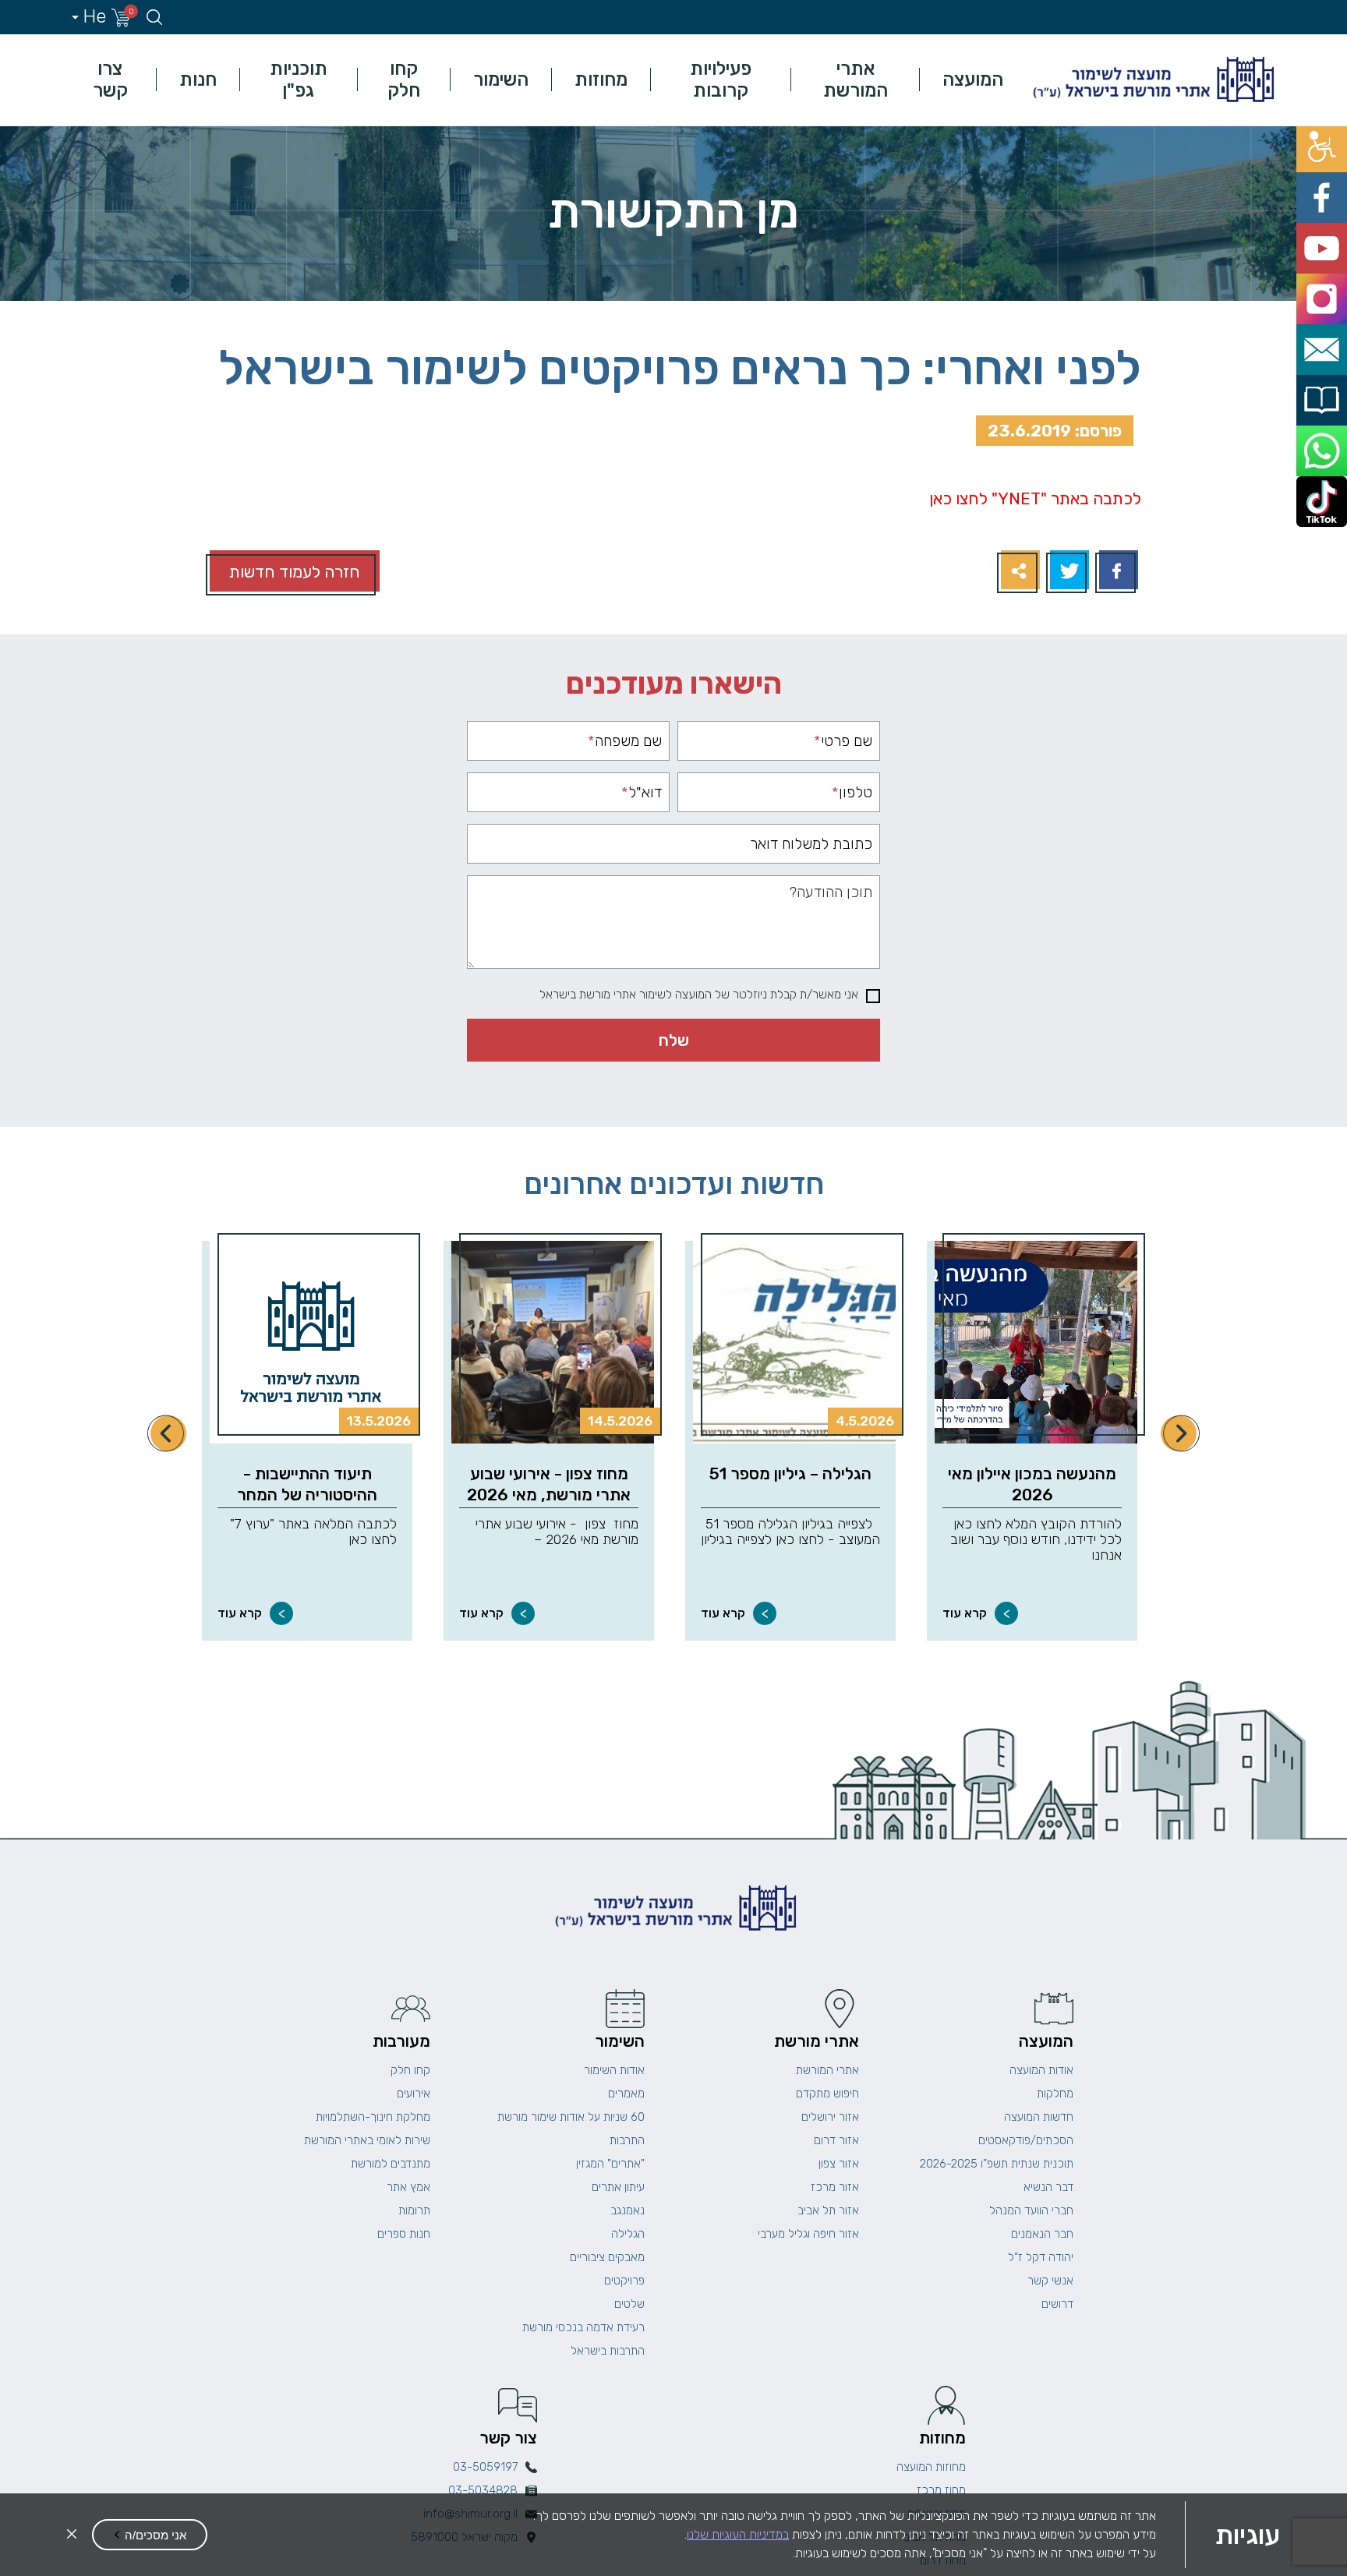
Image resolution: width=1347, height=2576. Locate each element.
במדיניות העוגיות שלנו (738, 2534)
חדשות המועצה (1039, 2117)
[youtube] (1329, 209)
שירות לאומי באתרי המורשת (367, 2140)
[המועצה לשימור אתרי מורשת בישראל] (1151, 80)
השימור (501, 80)
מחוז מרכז (941, 2490)
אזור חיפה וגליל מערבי (808, 2234)
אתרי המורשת (856, 80)
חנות (198, 80)
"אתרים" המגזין (610, 2164)
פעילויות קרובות (721, 80)
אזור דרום (836, 2140)
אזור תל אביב (828, 2210)
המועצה (973, 80)
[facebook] (1329, 174)
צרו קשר (110, 80)
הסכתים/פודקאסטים (1026, 2140)
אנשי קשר (1050, 2281)
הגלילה (628, 2234)
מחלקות (1055, 2094)
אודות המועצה (1041, 2070)
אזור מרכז (835, 2187)
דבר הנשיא (1048, 2187)
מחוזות (601, 80)
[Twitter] (1068, 572)
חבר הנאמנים (1042, 2234)
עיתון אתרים (618, 2187)
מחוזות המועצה (931, 2467)
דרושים (1057, 2304)
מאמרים (626, 2094)
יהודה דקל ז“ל (1041, 2257)
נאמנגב (628, 2210)
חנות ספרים (404, 2234)
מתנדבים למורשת (391, 2164)
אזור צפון (839, 2164)
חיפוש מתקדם (827, 2094)
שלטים (629, 2304)
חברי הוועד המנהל (1031, 2210)
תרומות (414, 2210)
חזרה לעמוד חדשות (295, 572)
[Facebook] (1117, 572)
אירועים (414, 2094)
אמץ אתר (408, 2187)
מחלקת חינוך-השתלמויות (373, 2117)
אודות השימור (614, 2070)
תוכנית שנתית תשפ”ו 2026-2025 (997, 2164)
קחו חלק (404, 80)
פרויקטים (624, 2281)
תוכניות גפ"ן (299, 80)
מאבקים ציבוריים (607, 2257)
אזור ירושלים (830, 2117)
